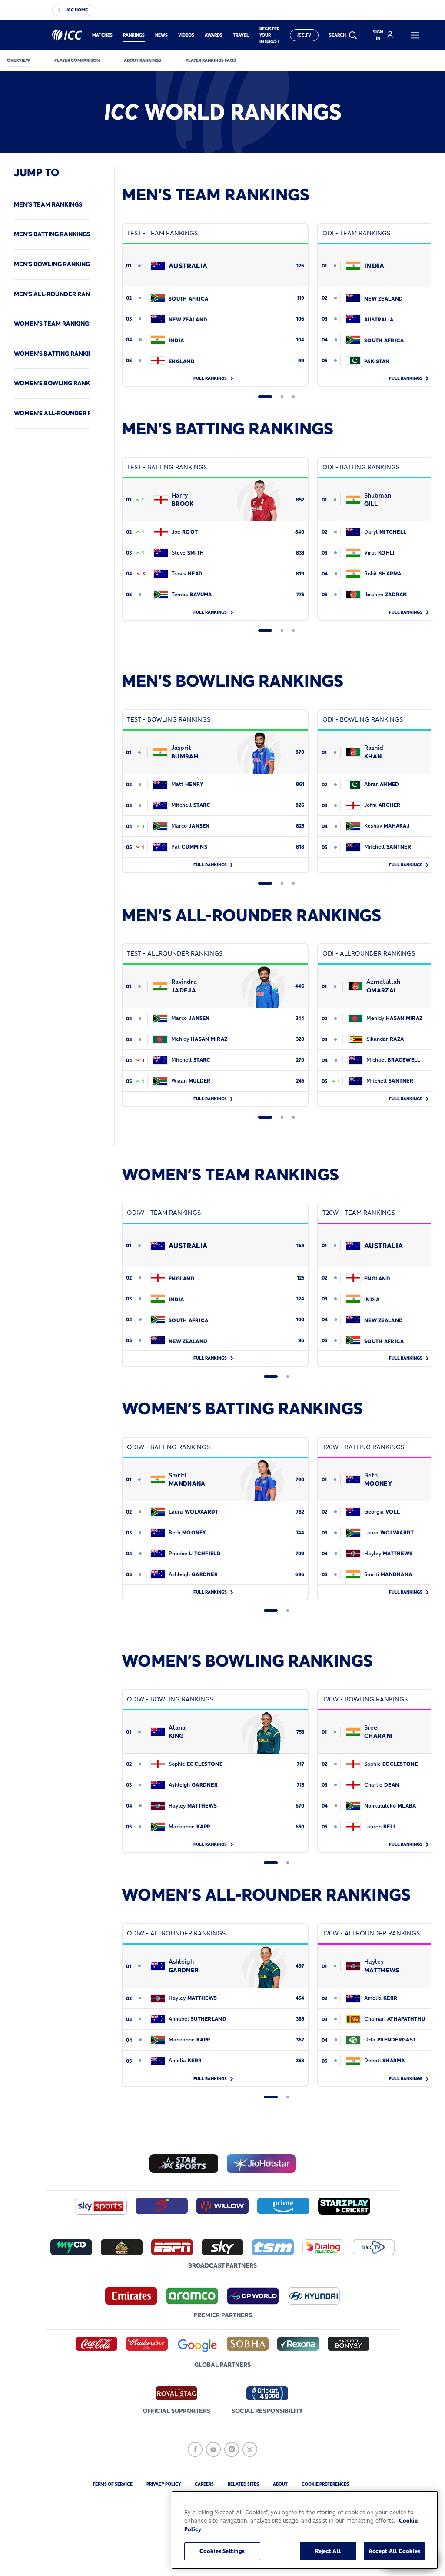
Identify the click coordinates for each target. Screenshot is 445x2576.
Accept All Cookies (394, 2551)
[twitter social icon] (250, 2449)
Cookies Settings (222, 2551)
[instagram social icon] (232, 2449)
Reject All (328, 2551)
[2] (282, 397)
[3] (293, 397)
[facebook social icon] (195, 2449)
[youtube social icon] (213, 2449)
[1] (265, 397)
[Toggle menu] (415, 35)
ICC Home (77, 10)
